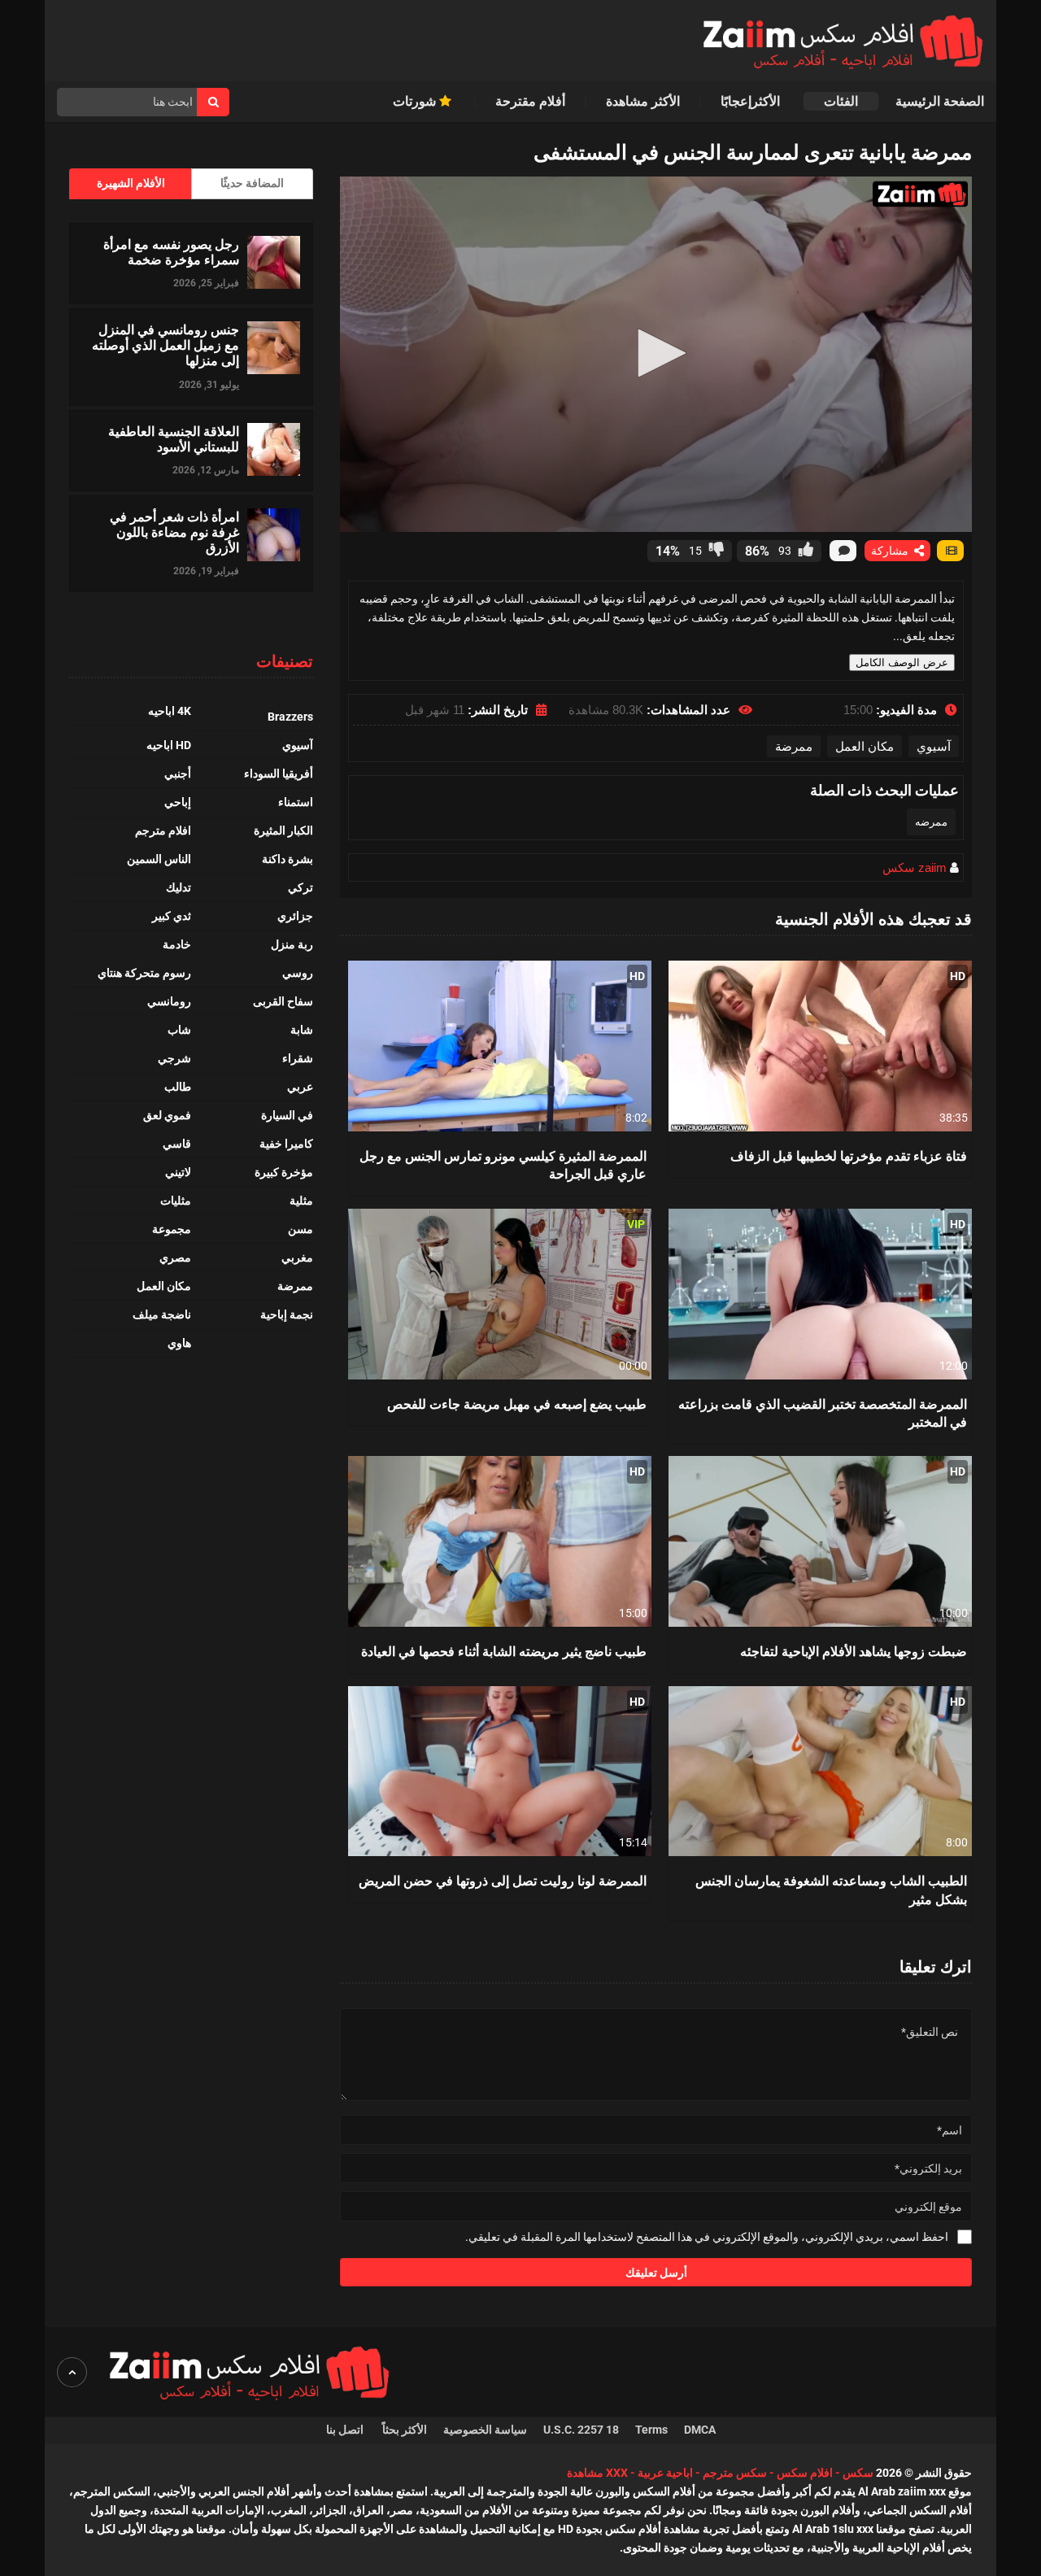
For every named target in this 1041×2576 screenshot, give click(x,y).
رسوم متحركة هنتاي (144, 973)
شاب (179, 1030)
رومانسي (169, 1001)
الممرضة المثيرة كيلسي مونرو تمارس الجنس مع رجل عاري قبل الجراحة (503, 1164)
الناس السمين (159, 859)
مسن (301, 1229)
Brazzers (290, 717)
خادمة (177, 944)
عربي (300, 1087)
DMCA (700, 2430)
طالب (178, 1087)
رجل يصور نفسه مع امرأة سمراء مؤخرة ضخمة (171, 251)
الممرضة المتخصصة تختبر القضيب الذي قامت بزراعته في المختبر (823, 1412)
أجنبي (178, 774)
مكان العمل (865, 746)
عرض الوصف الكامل (902, 663)
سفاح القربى (283, 1001)
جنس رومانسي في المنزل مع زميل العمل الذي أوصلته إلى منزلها (166, 345)
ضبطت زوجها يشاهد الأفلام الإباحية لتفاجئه (854, 1651)
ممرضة (794, 746)
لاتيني (178, 1172)
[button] (656, 353)
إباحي (178, 802)
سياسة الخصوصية (485, 2430)
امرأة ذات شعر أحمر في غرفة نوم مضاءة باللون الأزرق (174, 532)
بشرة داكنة (287, 859)
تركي (301, 887)
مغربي (297, 1257)
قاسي (177, 1144)
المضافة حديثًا (252, 183)
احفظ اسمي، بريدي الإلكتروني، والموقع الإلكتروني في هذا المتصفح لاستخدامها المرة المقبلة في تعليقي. (707, 2237)
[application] (656, 354)
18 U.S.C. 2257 (581, 2430)
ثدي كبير (172, 916)
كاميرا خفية (286, 1144)
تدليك (179, 887)
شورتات (416, 101)
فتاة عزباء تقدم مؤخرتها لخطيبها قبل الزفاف (849, 1155)
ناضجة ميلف (162, 1314)
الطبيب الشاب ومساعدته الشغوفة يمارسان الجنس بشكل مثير (831, 1889)
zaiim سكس (915, 867)
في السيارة (287, 1115)
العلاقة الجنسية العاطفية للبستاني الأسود (174, 438)
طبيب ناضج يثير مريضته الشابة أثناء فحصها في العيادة (504, 1651)
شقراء (298, 1058)
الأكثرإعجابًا (752, 101)
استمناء (296, 802)
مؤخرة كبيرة (284, 1172)
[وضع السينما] (950, 551)
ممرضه (931, 822)
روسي (298, 973)
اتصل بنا (346, 2430)
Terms (651, 2430)
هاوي (179, 1343)
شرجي (174, 1058)
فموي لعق (167, 1115)
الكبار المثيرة (283, 830)
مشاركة (891, 551)
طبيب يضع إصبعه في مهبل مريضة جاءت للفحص (517, 1404)
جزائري (295, 916)
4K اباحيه (170, 711)
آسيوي (934, 746)
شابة (302, 1030)
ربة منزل (292, 944)
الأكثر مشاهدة (643, 101)
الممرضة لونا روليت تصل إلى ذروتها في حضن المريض (503, 1880)
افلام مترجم (163, 830)
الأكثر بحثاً (405, 2430)
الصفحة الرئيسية (940, 101)
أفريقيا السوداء (279, 774)
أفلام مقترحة (530, 101)
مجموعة (172, 1229)
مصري (175, 1257)
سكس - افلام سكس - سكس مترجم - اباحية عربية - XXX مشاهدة (720, 2473)
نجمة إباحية (287, 1314)
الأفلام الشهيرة (131, 183)
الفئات (841, 101)
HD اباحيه (169, 745)
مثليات (176, 1201)
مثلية (301, 1201)
